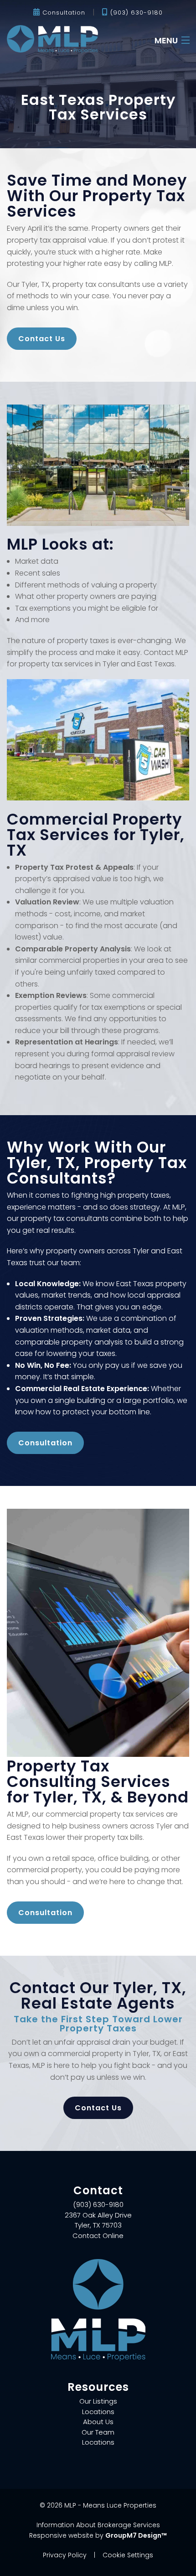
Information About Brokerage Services (98, 2525)
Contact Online (98, 2236)
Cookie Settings (128, 2555)
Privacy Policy (65, 2555)
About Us (98, 2422)
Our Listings (98, 2401)
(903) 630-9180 (135, 13)
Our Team (98, 2432)
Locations (98, 2412)
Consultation (63, 13)
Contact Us (42, 339)
